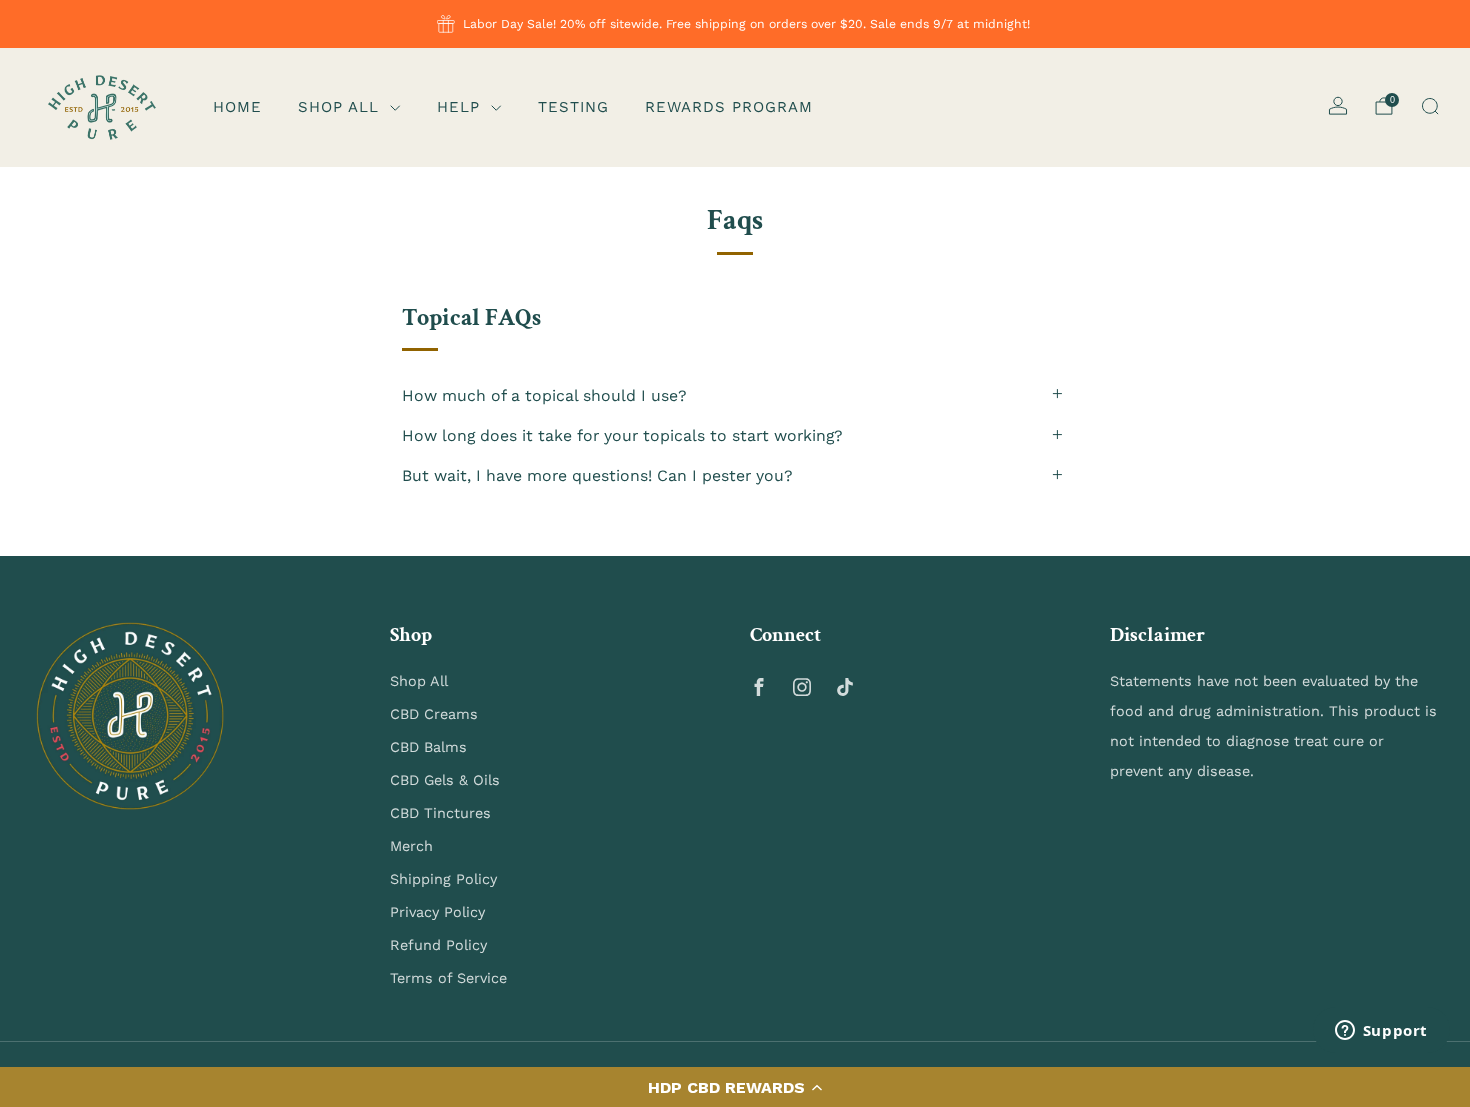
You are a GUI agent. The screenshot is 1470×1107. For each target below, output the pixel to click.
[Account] (1338, 106)
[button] (735, 1087)
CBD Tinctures (440, 813)
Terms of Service (448, 978)
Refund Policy (438, 945)
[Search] (1430, 106)
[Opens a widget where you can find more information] (1381, 1032)
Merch (411, 846)
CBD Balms (428, 747)
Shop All (338, 107)
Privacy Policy (437, 912)
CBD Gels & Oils (445, 780)
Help (458, 107)
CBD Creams (434, 714)
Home (237, 107)
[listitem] (734, 24)
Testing (573, 107)
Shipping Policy (443, 879)
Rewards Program (729, 107)
